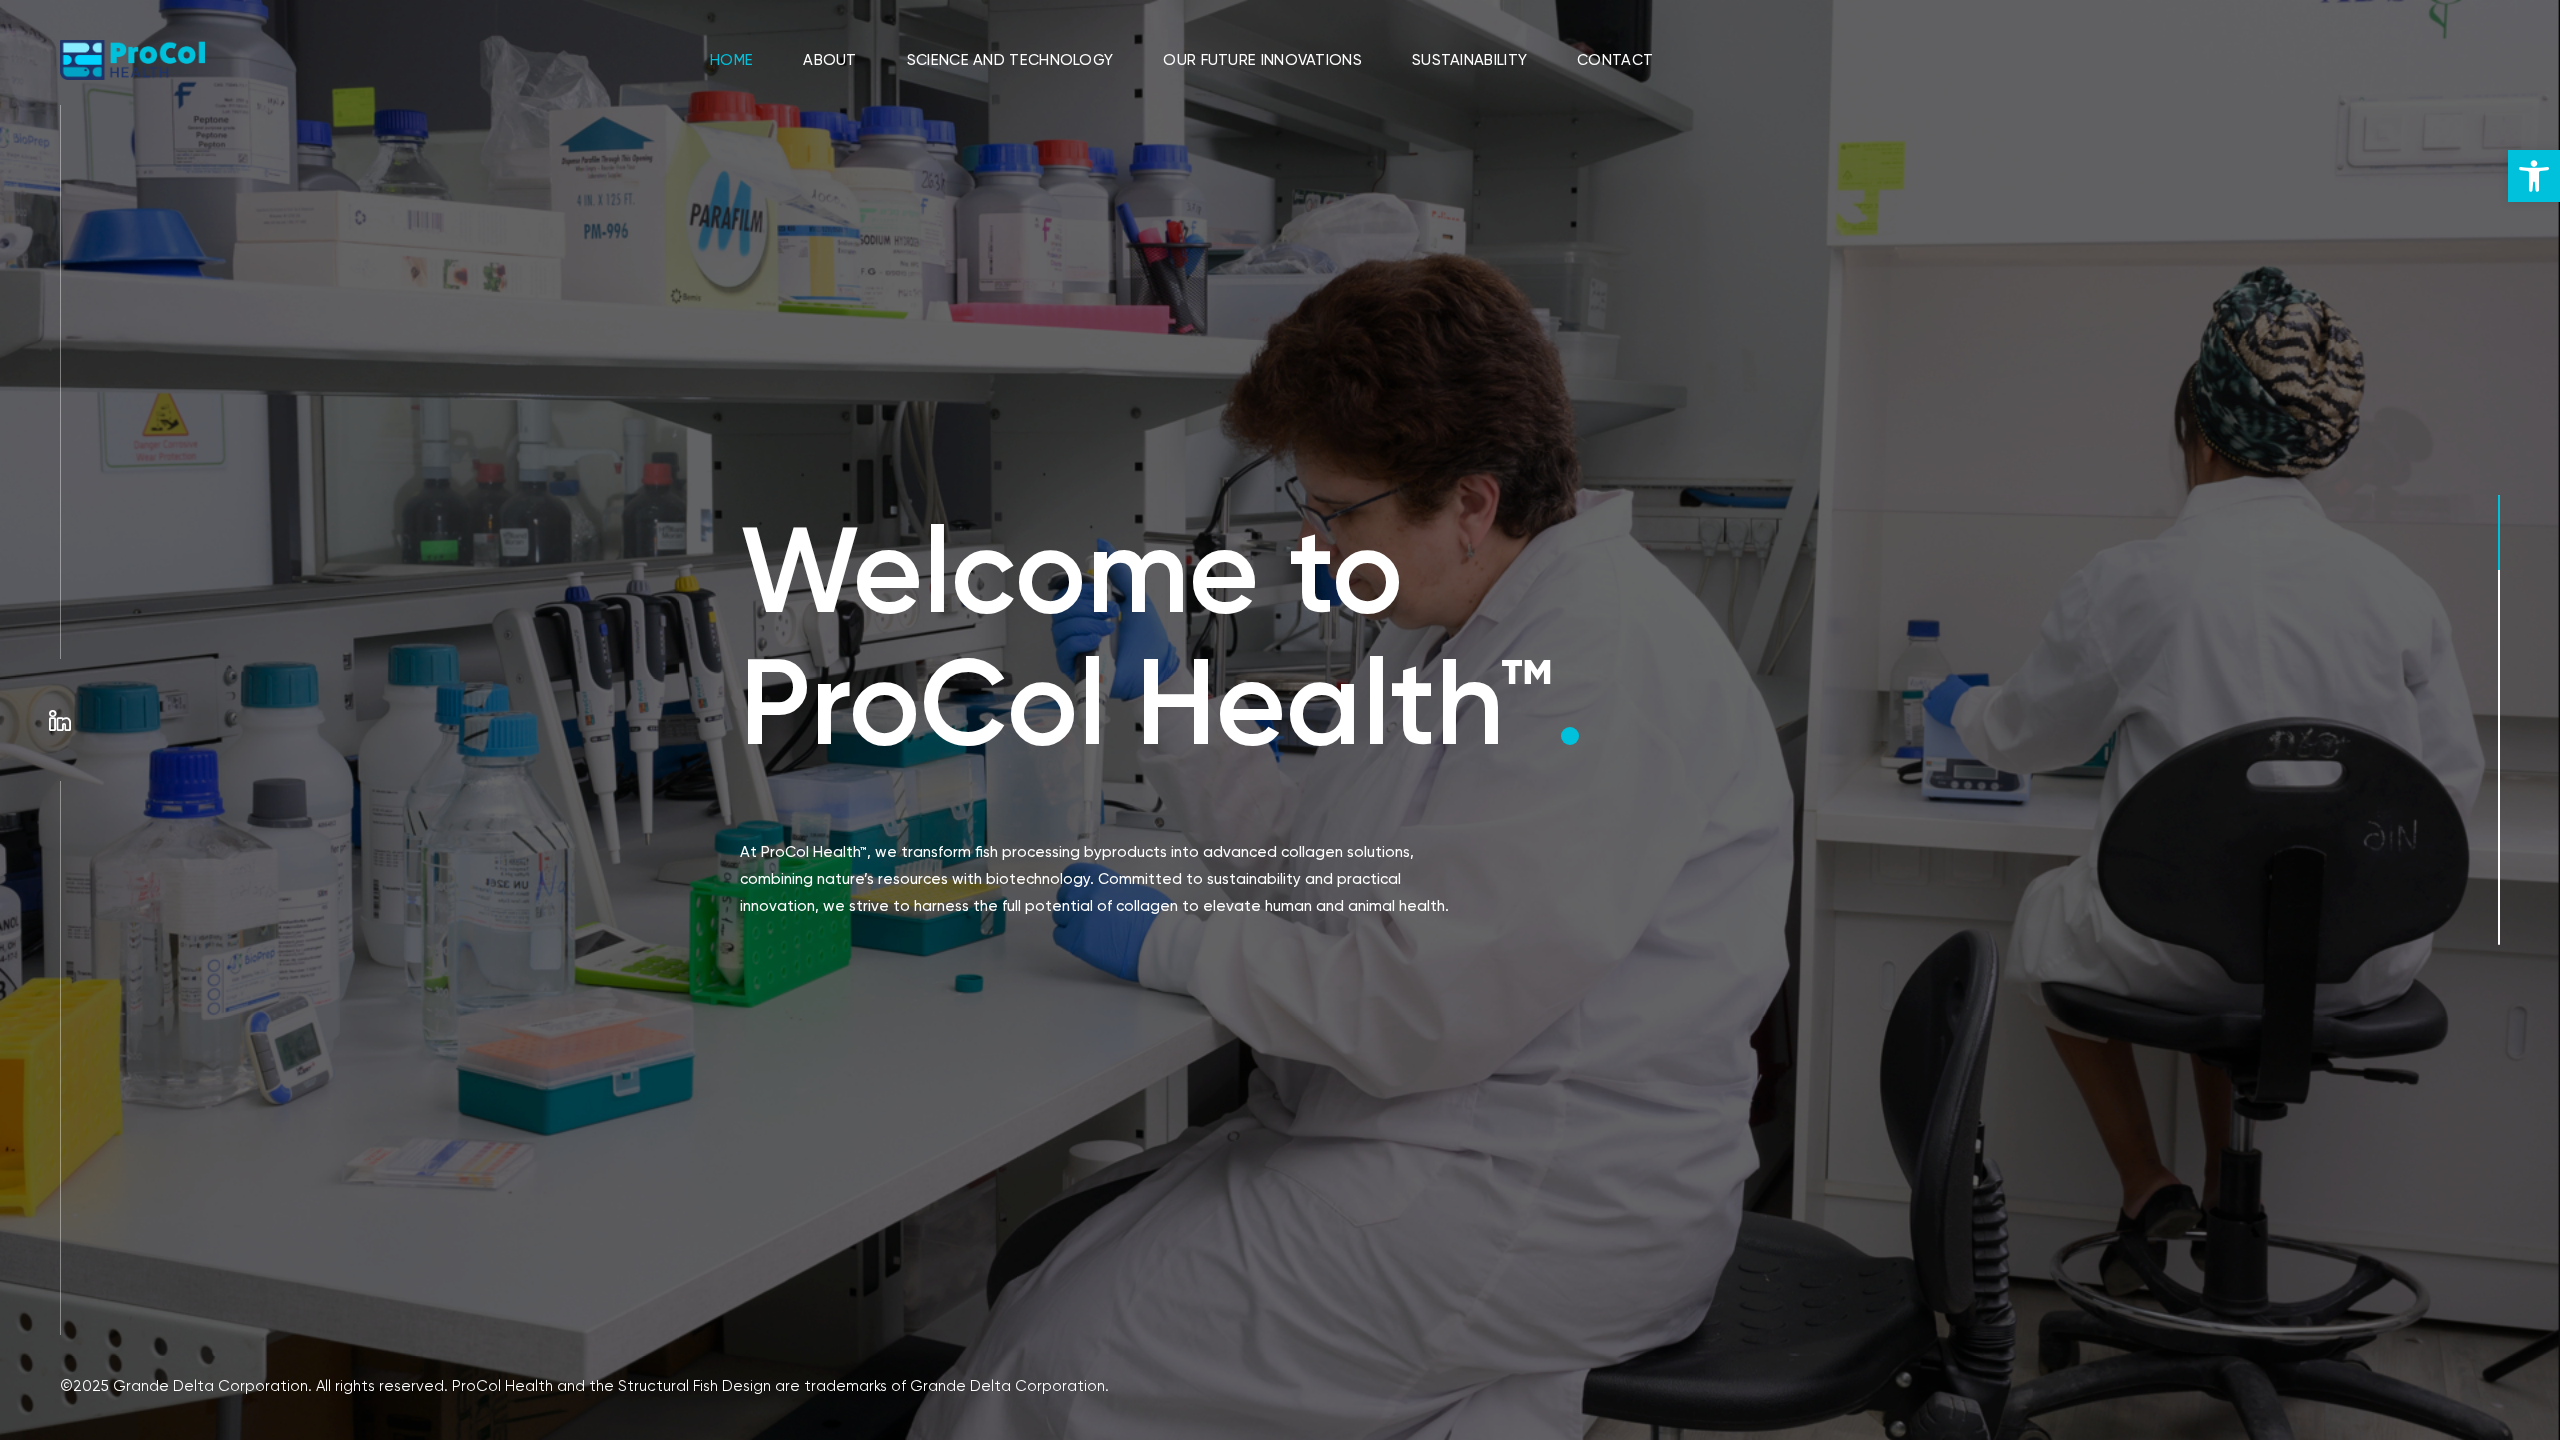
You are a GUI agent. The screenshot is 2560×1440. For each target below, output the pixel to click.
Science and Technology (1010, 60)
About (830, 60)
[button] (2534, 176)
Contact (1615, 60)
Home (731, 60)
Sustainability (1469, 60)
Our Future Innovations (1262, 60)
